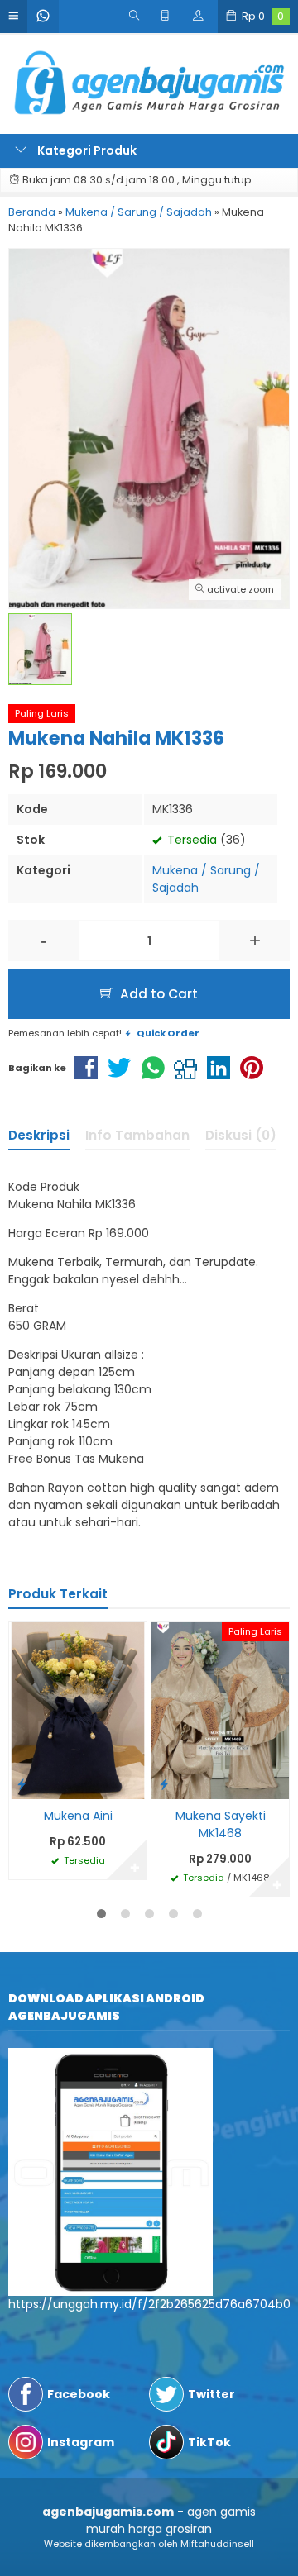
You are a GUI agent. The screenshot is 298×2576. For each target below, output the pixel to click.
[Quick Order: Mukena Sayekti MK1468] (164, 1784)
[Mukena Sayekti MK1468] (220, 1710)
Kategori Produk (86, 150)
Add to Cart (157, 994)
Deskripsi (39, 1135)
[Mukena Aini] (78, 1710)
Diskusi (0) (241, 1135)
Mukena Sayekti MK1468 (221, 1824)
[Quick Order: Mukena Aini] (22, 1784)
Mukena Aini (78, 1816)
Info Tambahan (137, 1135)
